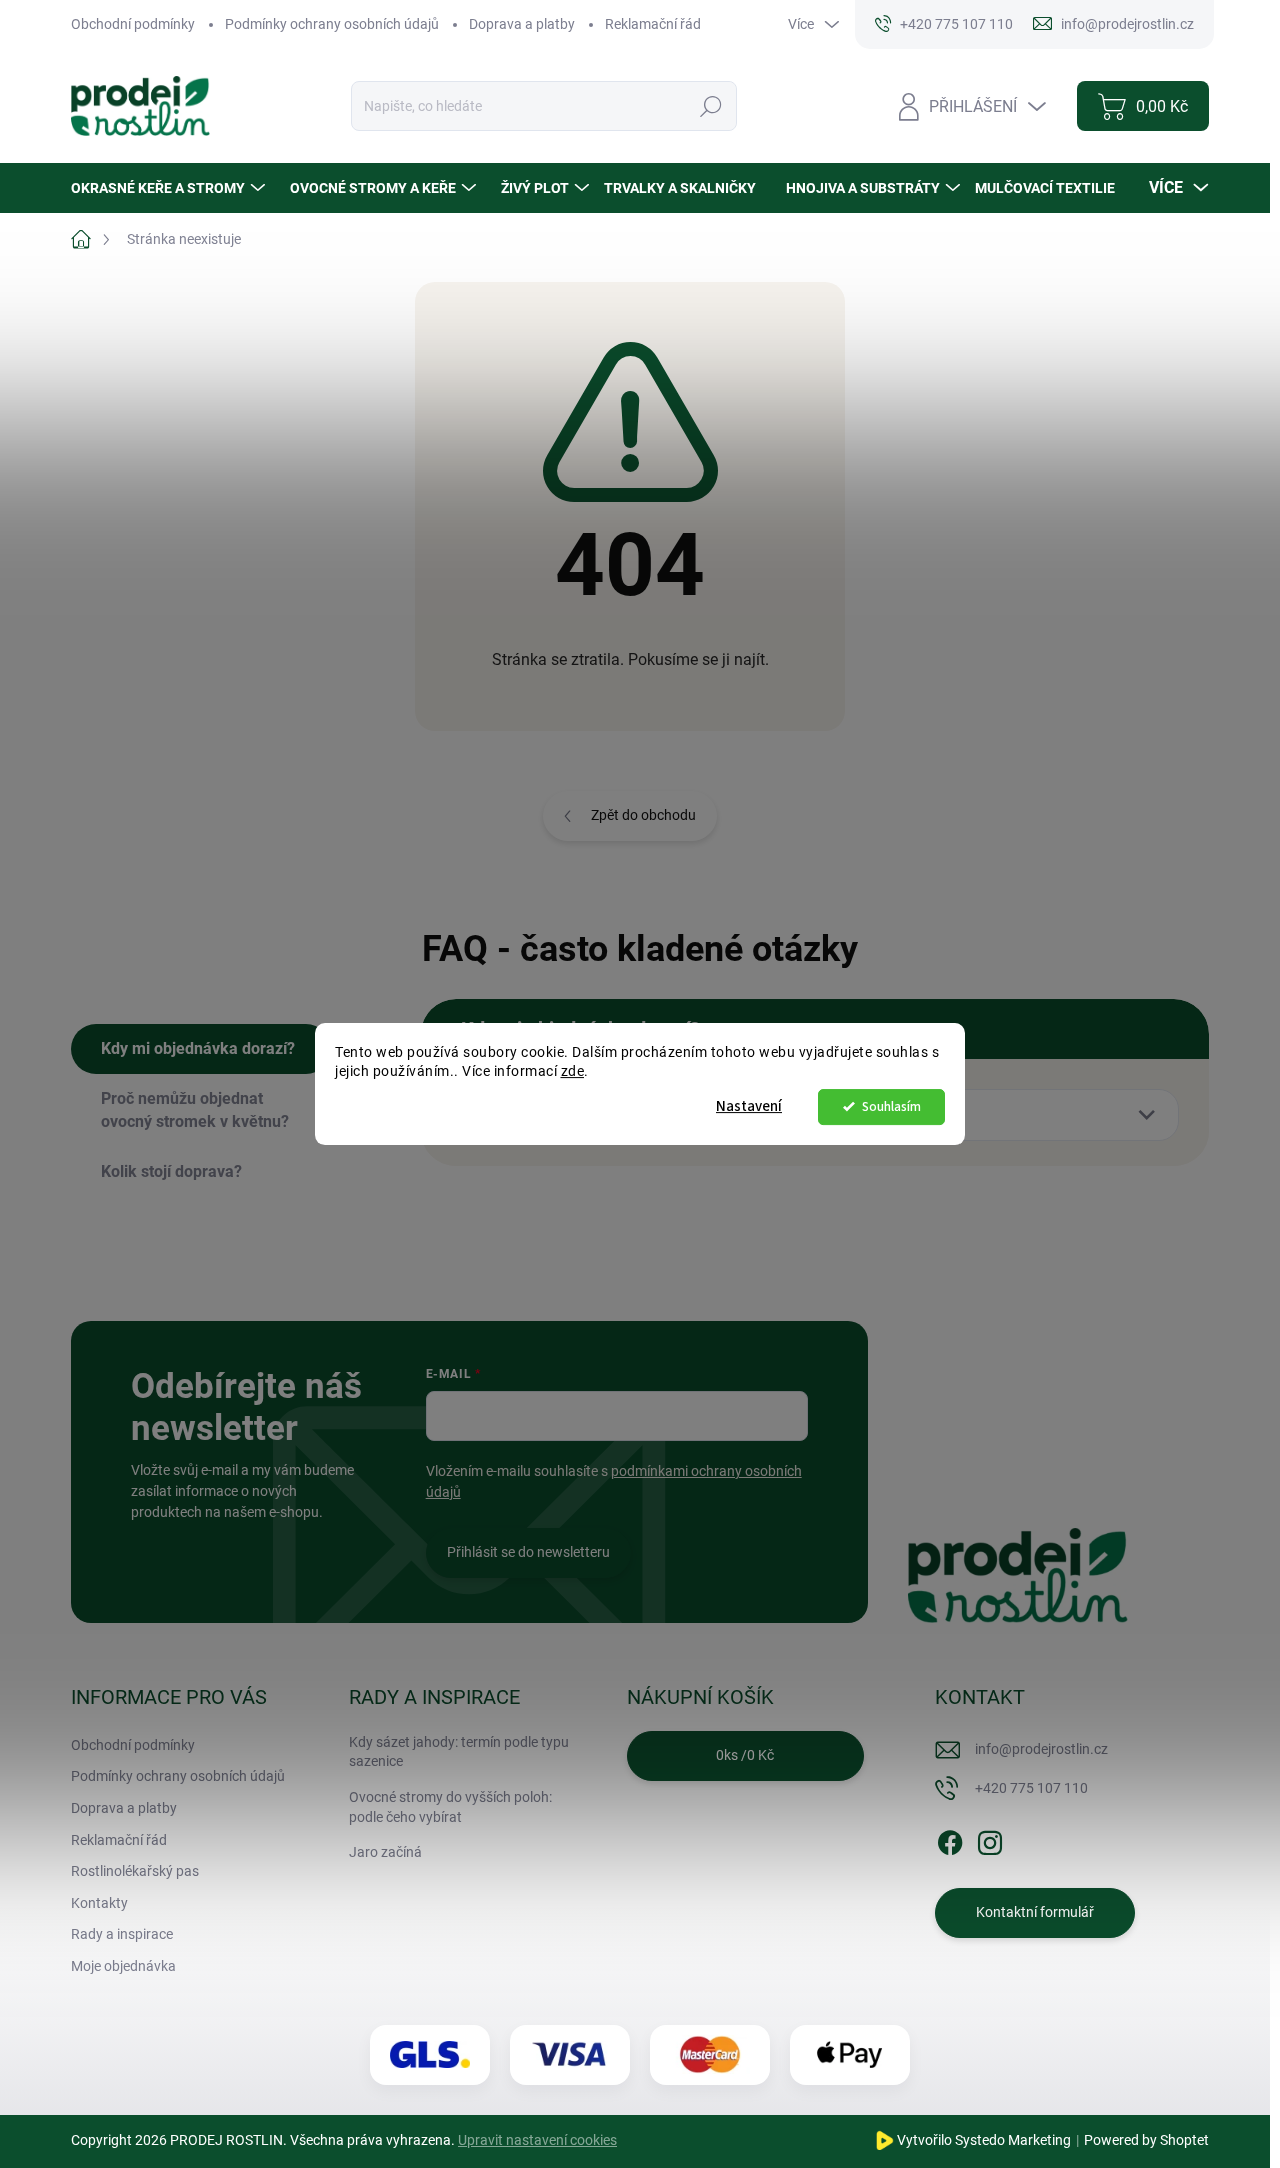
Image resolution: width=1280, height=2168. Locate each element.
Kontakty (99, 1903)
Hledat (710, 106)
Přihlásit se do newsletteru (528, 1552)
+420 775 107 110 (1031, 1788)
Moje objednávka (123, 1966)
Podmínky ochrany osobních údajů (332, 24)
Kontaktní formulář (1035, 1912)
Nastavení (749, 1106)
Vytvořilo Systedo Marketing (984, 2140)
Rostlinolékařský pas (135, 1871)
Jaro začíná (385, 1852)
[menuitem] (170, 188)
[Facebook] (950, 1839)
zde (573, 1071)
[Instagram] (990, 1839)
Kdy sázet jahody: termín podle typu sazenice (459, 1752)
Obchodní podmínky (133, 24)
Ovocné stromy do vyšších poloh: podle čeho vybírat (450, 1807)
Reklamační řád (653, 24)
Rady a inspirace (122, 1934)
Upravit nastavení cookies (537, 2140)
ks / (745, 1755)
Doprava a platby (522, 24)
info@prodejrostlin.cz (1041, 1749)
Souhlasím (891, 1106)
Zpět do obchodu (643, 815)
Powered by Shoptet (1146, 2140)
